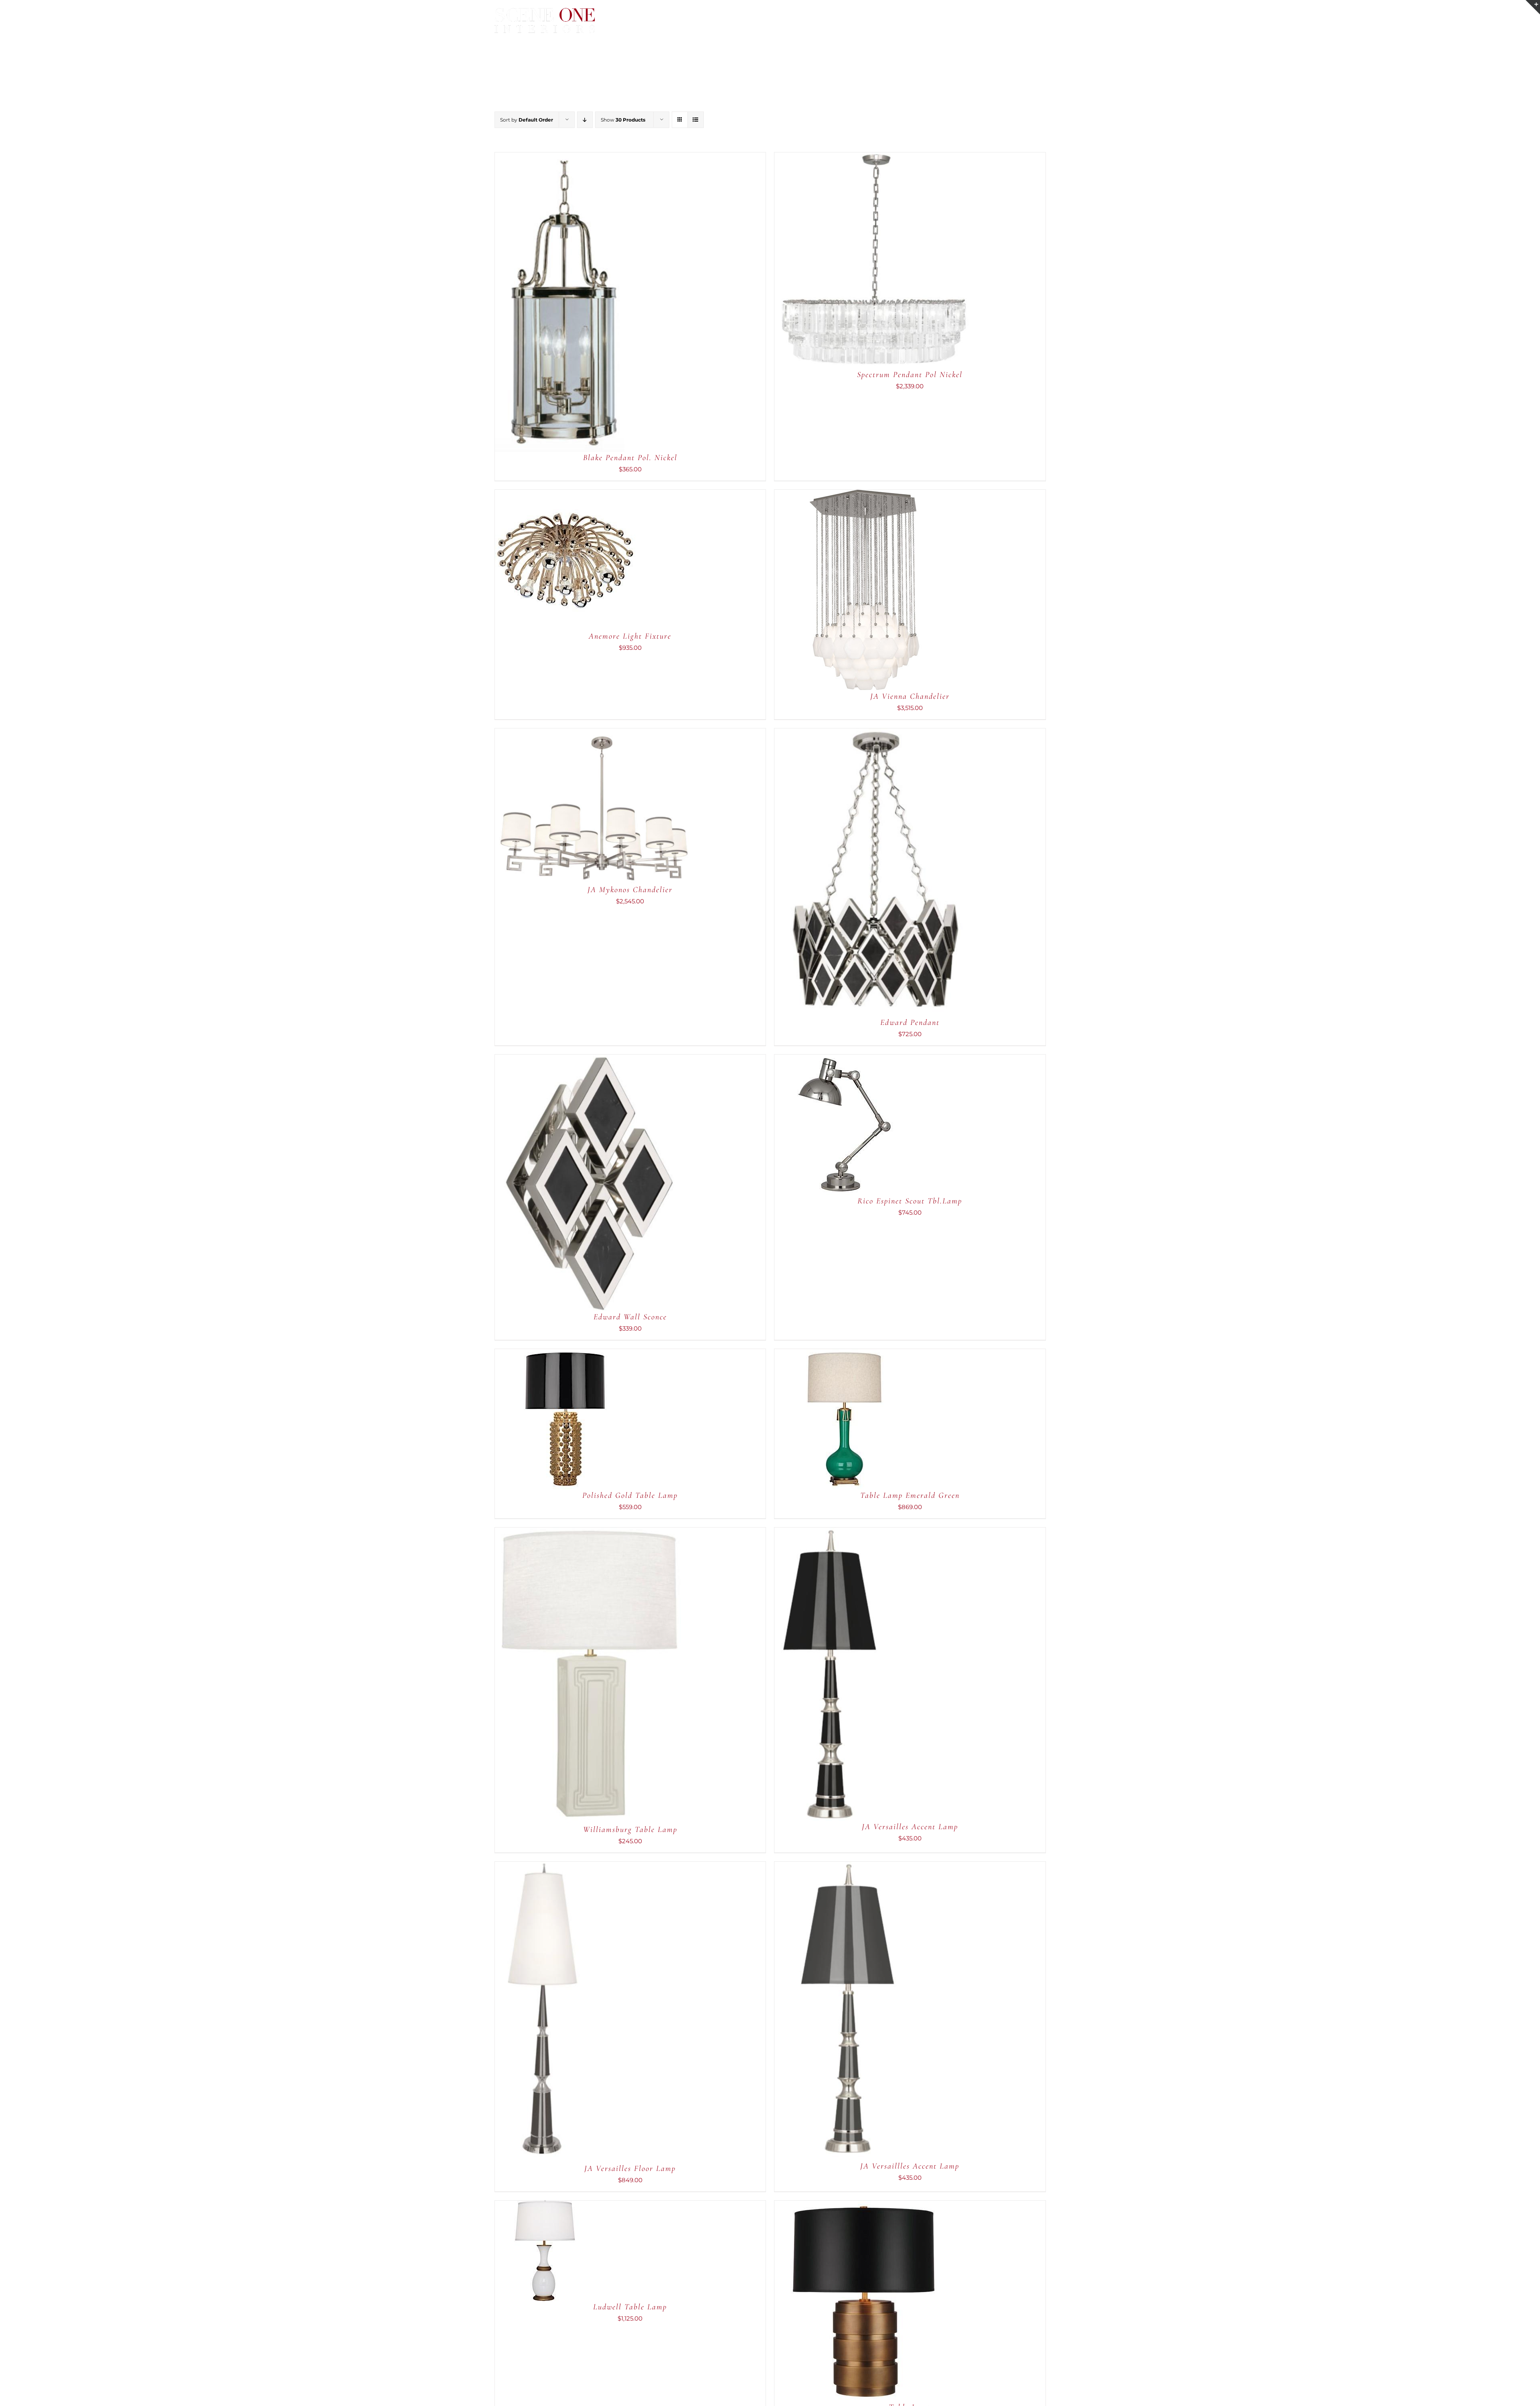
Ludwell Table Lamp (630, 2307)
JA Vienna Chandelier (910, 696)
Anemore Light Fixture (630, 636)
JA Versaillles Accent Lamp (910, 2166)
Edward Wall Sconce (630, 1317)
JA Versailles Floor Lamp (630, 2169)
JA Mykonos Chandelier (630, 890)
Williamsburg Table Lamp (630, 1830)
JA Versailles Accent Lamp (910, 1827)
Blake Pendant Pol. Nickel (630, 458)
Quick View (586, 303)
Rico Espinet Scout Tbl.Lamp (910, 1201)
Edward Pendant (910, 1022)
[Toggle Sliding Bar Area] (1533, 7)
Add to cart (536, 303)
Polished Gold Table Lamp (630, 1495)
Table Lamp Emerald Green (910, 1495)
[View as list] (696, 120)
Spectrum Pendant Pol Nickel (910, 375)
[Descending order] (585, 120)
